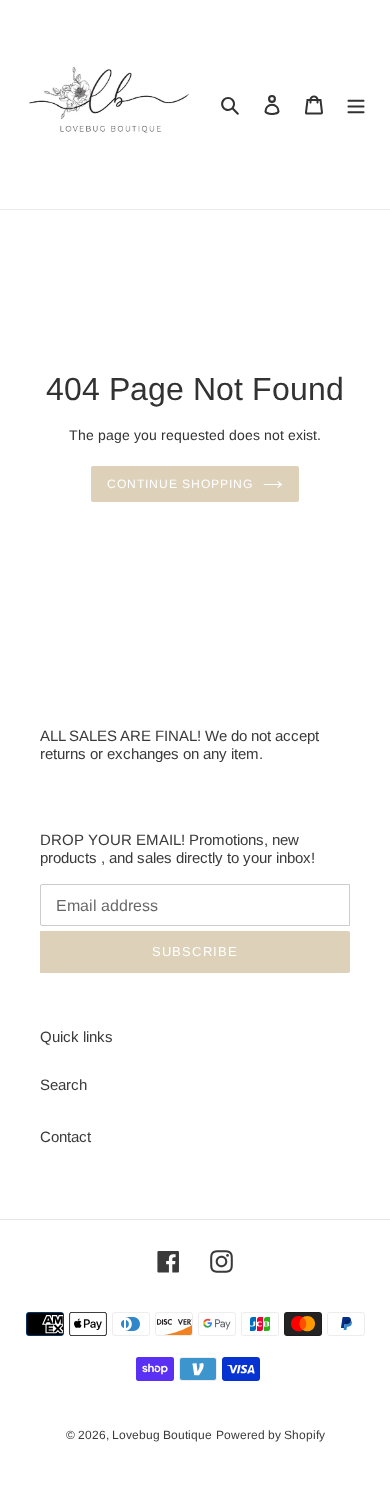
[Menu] (356, 104)
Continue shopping (180, 484)
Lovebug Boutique (162, 1435)
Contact (65, 1136)
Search (63, 1084)
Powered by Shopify (270, 1435)
